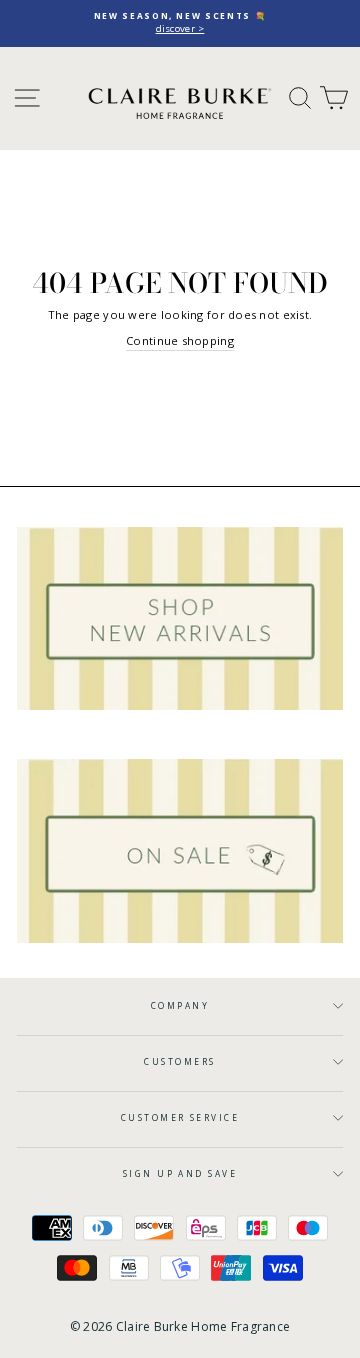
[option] (180, 23)
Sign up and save (180, 1173)
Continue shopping (180, 340)
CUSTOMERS (179, 1061)
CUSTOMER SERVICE (180, 1117)
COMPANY (180, 1005)
